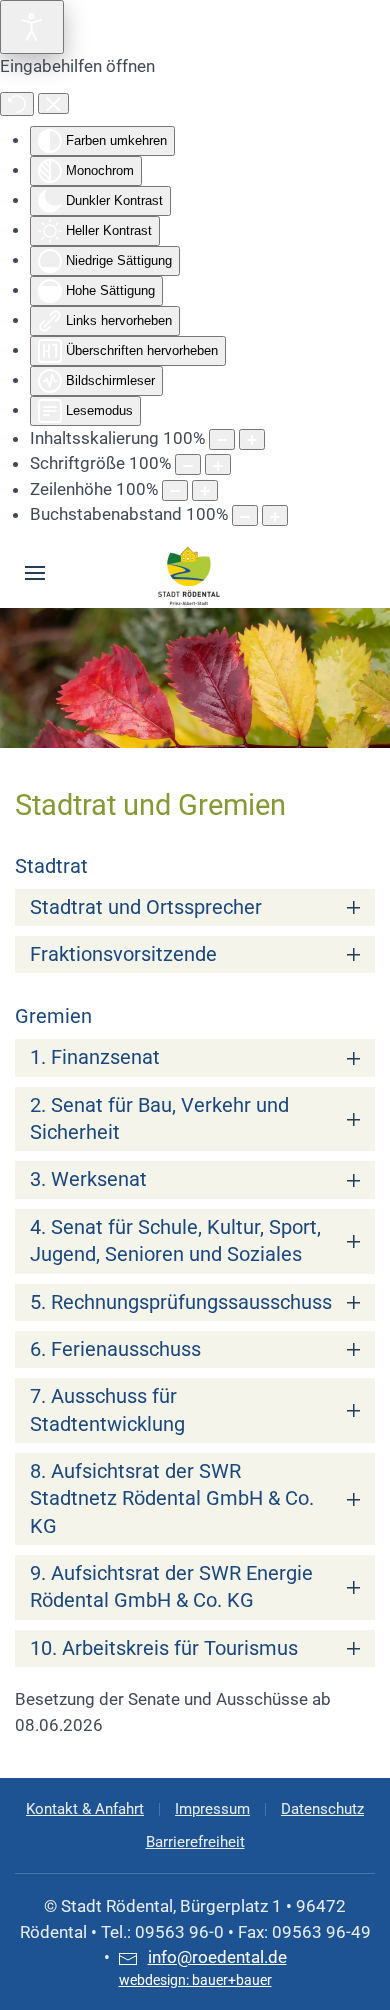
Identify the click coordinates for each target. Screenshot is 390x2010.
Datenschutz (322, 1809)
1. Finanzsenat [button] (95, 1057)
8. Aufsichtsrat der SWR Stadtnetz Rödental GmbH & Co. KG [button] (172, 1499)
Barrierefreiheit (195, 1842)
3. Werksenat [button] (88, 1179)
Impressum (212, 1809)
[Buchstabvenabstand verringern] (245, 515)
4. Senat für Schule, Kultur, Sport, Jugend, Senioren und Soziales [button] (175, 1241)
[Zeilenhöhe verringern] (175, 490)
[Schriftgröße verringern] (188, 464)
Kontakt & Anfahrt (85, 1809)
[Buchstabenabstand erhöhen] (275, 515)
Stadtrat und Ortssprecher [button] (146, 907)
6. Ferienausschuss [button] (115, 1349)
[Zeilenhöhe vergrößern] (205, 490)
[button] (35, 573)
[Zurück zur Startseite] (190, 573)
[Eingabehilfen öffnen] (32, 27)
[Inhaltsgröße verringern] (222, 439)
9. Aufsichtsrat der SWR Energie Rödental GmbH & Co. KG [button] (171, 1587)
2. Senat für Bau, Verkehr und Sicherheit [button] (159, 1119)
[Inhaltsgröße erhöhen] (252, 439)
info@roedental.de (217, 1957)
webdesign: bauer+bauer (195, 1980)
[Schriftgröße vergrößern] (218, 464)
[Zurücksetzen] (17, 104)
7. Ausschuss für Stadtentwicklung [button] (107, 1410)
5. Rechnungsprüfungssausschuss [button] (181, 1302)
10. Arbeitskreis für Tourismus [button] (164, 1648)
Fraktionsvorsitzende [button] (123, 954)
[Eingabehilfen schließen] (53, 104)
